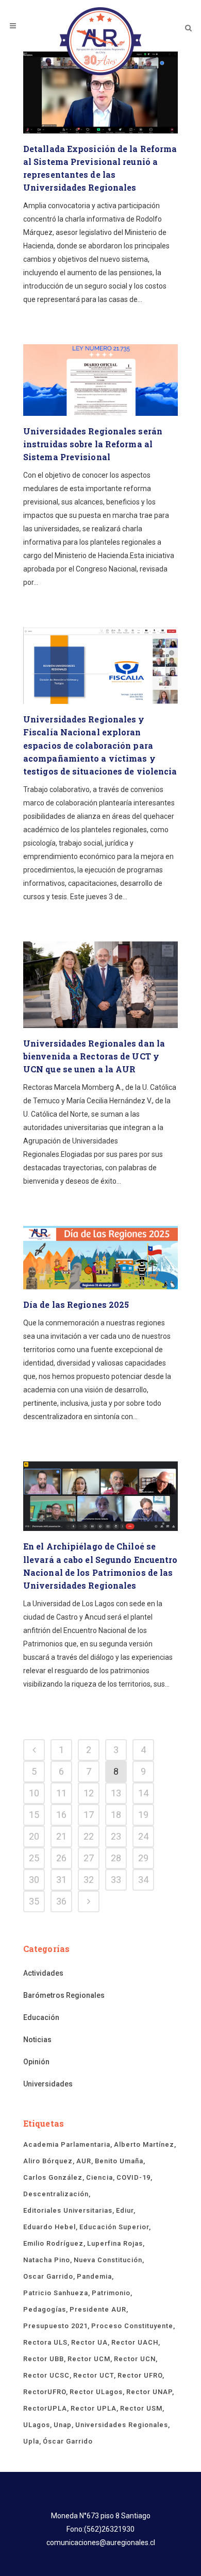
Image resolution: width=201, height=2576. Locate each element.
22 (89, 1836)
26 (61, 1858)
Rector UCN (135, 2359)
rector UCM (89, 2359)
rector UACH (135, 2342)
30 (34, 1880)
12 (89, 1793)
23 (116, 1836)
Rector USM (141, 2408)
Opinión (36, 2062)
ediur (125, 2210)
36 (61, 1901)
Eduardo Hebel (49, 2227)
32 (89, 1880)
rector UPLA (94, 2408)
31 (61, 1880)
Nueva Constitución (108, 2260)
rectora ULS (45, 2342)
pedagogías (45, 2309)
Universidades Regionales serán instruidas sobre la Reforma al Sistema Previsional (93, 444)
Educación (41, 2017)
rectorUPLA (45, 2408)
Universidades (48, 2084)
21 (61, 1836)
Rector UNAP (149, 2392)
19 (143, 1815)
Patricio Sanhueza (56, 2293)
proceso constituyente (132, 2326)
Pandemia (94, 2276)
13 (116, 1793)
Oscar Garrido (48, 2276)
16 (61, 1815)
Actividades (43, 1973)
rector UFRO (140, 2375)
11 (61, 1793)
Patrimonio (111, 2293)
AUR (84, 2161)
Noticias (37, 2040)
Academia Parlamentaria (67, 2144)
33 (116, 1880)
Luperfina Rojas (115, 2243)
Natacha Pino (47, 2260)
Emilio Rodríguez (53, 2243)
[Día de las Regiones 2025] (100, 1258)
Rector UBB (44, 2359)
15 (34, 1815)
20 (34, 1836)
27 (89, 1858)
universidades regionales (122, 2425)
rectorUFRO (45, 2392)
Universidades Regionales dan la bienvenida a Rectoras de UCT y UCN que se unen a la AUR (94, 1056)
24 (143, 1836)
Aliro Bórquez (48, 2161)
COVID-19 (133, 2177)
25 (34, 1858)
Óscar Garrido (68, 2441)
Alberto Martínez (144, 2144)
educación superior (114, 2227)
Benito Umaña (119, 2161)
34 (143, 1880)
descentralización (56, 2194)
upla (31, 2441)
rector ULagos (96, 2392)
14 (143, 1793)
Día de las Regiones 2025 (76, 1304)
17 (89, 1815)
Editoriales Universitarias (68, 2210)
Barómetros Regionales (64, 1995)
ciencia (99, 2177)
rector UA (89, 2342)
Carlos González (53, 2177)
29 (143, 1858)
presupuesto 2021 (55, 2326)
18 (116, 1815)
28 (116, 1858)
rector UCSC (46, 2375)
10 (34, 1793)
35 (34, 1901)
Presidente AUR (98, 2309)
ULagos (37, 2425)
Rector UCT (94, 2375)
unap (63, 2425)
